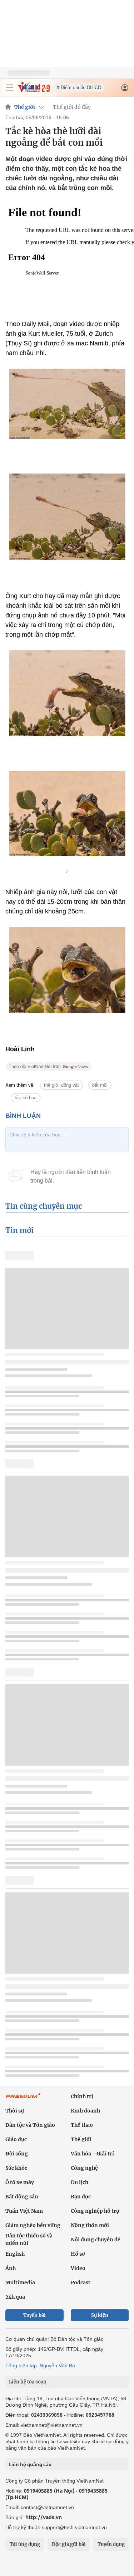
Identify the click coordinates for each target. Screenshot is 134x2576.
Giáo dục (16, 2139)
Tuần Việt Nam (24, 2211)
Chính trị (82, 2096)
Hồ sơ (78, 2254)
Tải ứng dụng (25, 2544)
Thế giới (25, 107)
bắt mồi (100, 1085)
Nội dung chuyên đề (96, 2240)
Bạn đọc (81, 2197)
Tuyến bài (34, 2315)
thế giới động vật (61, 1085)
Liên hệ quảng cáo (30, 2464)
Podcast (81, 2282)
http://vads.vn (44, 2517)
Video (78, 2268)
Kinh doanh (85, 2111)
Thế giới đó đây (72, 107)
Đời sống (17, 2154)
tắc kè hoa (26, 1098)
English (15, 2254)
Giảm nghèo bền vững (33, 2225)
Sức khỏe (16, 2168)
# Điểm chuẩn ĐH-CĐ (79, 88)
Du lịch (80, 2182)
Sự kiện (100, 2315)
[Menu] (10, 88)
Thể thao (82, 2125)
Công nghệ (84, 2168)
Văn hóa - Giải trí (92, 2154)
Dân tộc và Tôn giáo (30, 2125)
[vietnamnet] (34, 90)
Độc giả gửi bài (69, 2544)
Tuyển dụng (111, 2544)
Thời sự (15, 2111)
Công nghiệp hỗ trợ (95, 2211)
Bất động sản (22, 2197)
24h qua (15, 2297)
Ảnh (11, 2268)
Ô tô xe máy (20, 2182)
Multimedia (20, 2282)
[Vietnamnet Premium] (23, 2099)
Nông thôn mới (90, 2225)
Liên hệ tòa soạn (28, 2382)
